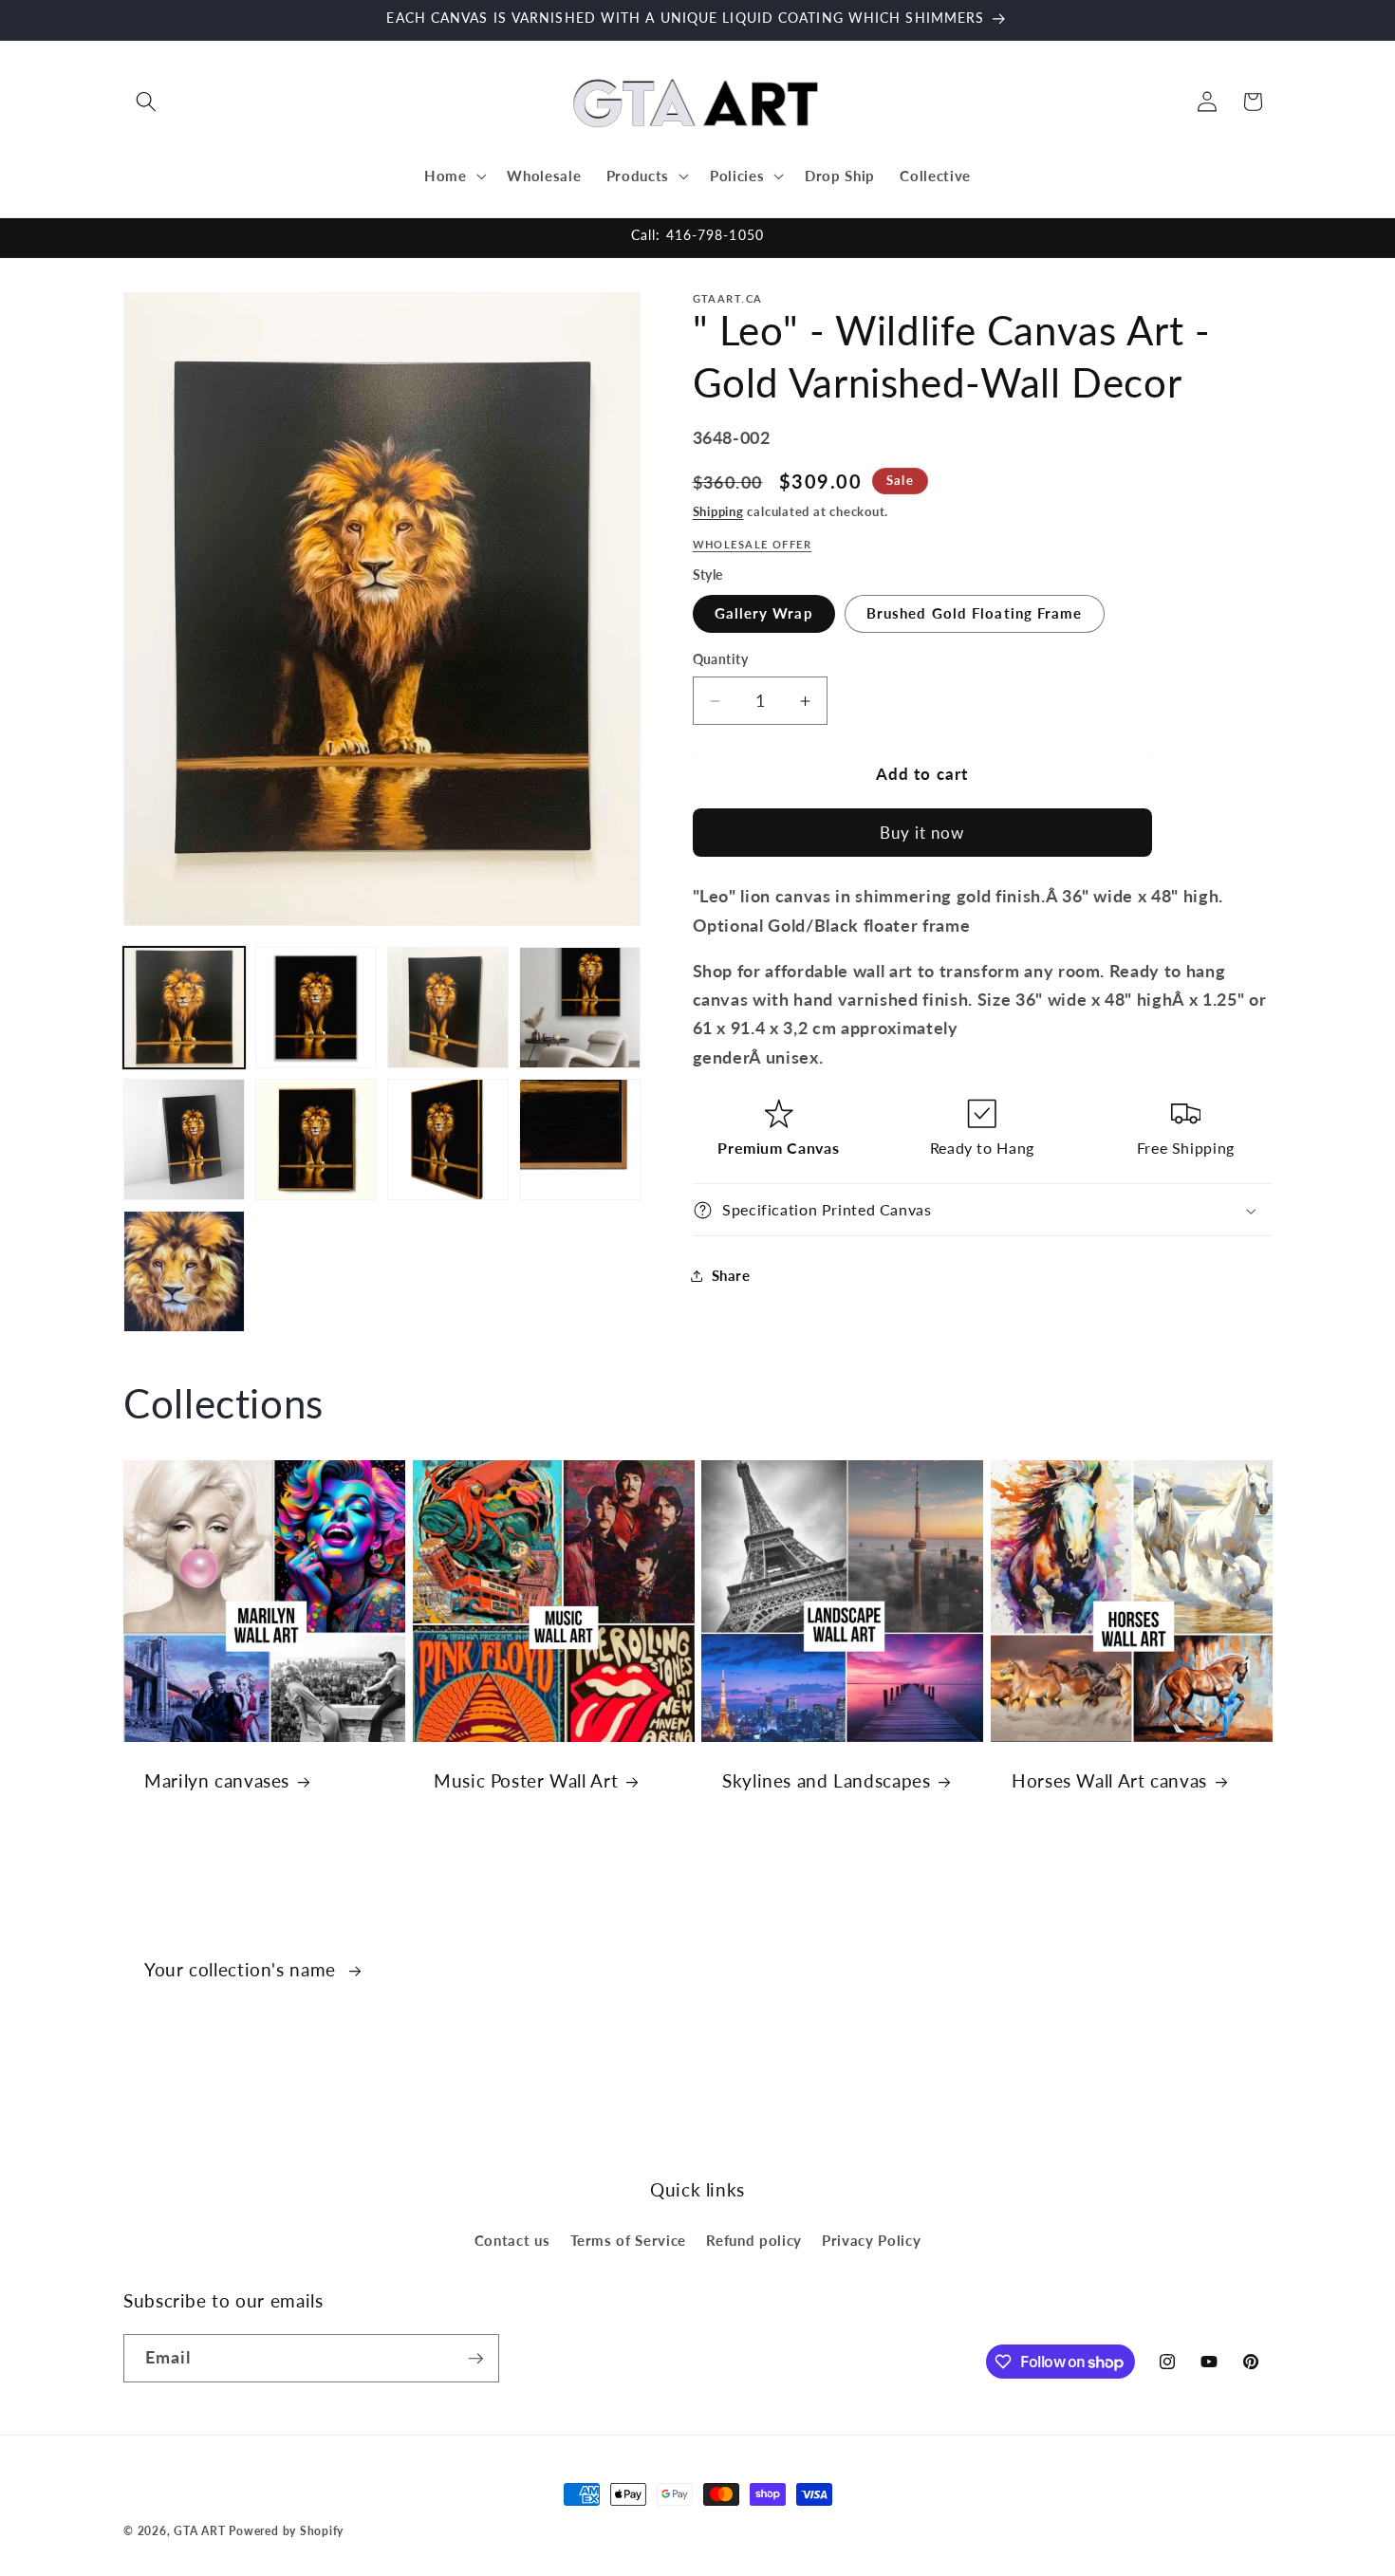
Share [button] (731, 1275)
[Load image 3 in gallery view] (448, 1008)
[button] (146, 102)
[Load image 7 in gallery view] (448, 1140)
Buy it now (922, 833)
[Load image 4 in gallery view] (580, 1008)
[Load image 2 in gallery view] (316, 1008)
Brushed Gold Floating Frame (975, 614)
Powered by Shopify (286, 2531)
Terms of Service (629, 2240)
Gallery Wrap (764, 614)
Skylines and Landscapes (827, 1780)
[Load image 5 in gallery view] (184, 1140)
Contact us (512, 2240)
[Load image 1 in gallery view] (184, 1008)
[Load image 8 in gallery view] (580, 1140)
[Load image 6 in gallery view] (316, 1140)
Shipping (718, 511)
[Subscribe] (475, 2359)
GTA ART (199, 2531)
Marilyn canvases (217, 1780)
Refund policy (754, 2240)
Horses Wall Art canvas (1109, 1780)
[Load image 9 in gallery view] (184, 1271)
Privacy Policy (871, 2240)
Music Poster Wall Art (526, 1780)
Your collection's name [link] (243, 1969)
